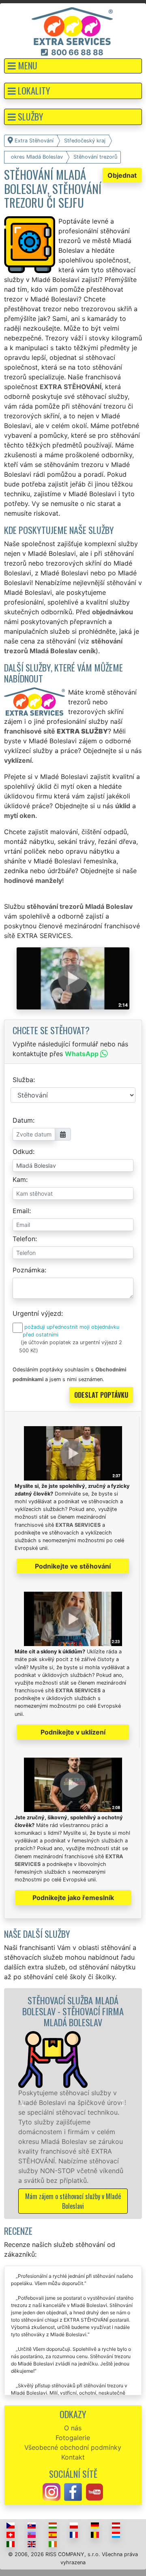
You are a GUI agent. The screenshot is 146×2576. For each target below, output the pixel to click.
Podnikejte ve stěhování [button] (73, 1566)
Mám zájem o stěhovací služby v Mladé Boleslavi (68, 2201)
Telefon (24, 1239)
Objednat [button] (122, 175)
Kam (19, 1179)
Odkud (23, 1151)
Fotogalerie (73, 2438)
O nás (73, 2428)
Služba (23, 1080)
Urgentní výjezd (37, 1313)
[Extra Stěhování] (72, 26)
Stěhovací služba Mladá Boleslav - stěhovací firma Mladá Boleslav (68, 2011)
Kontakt (73, 2457)
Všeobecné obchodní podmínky (73, 2447)
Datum (23, 1120)
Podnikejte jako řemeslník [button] (73, 1898)
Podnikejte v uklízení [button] (73, 1732)
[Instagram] (52, 2492)
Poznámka (29, 1270)
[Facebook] (73, 2492)
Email (21, 1211)
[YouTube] (94, 2492)
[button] (73, 66)
